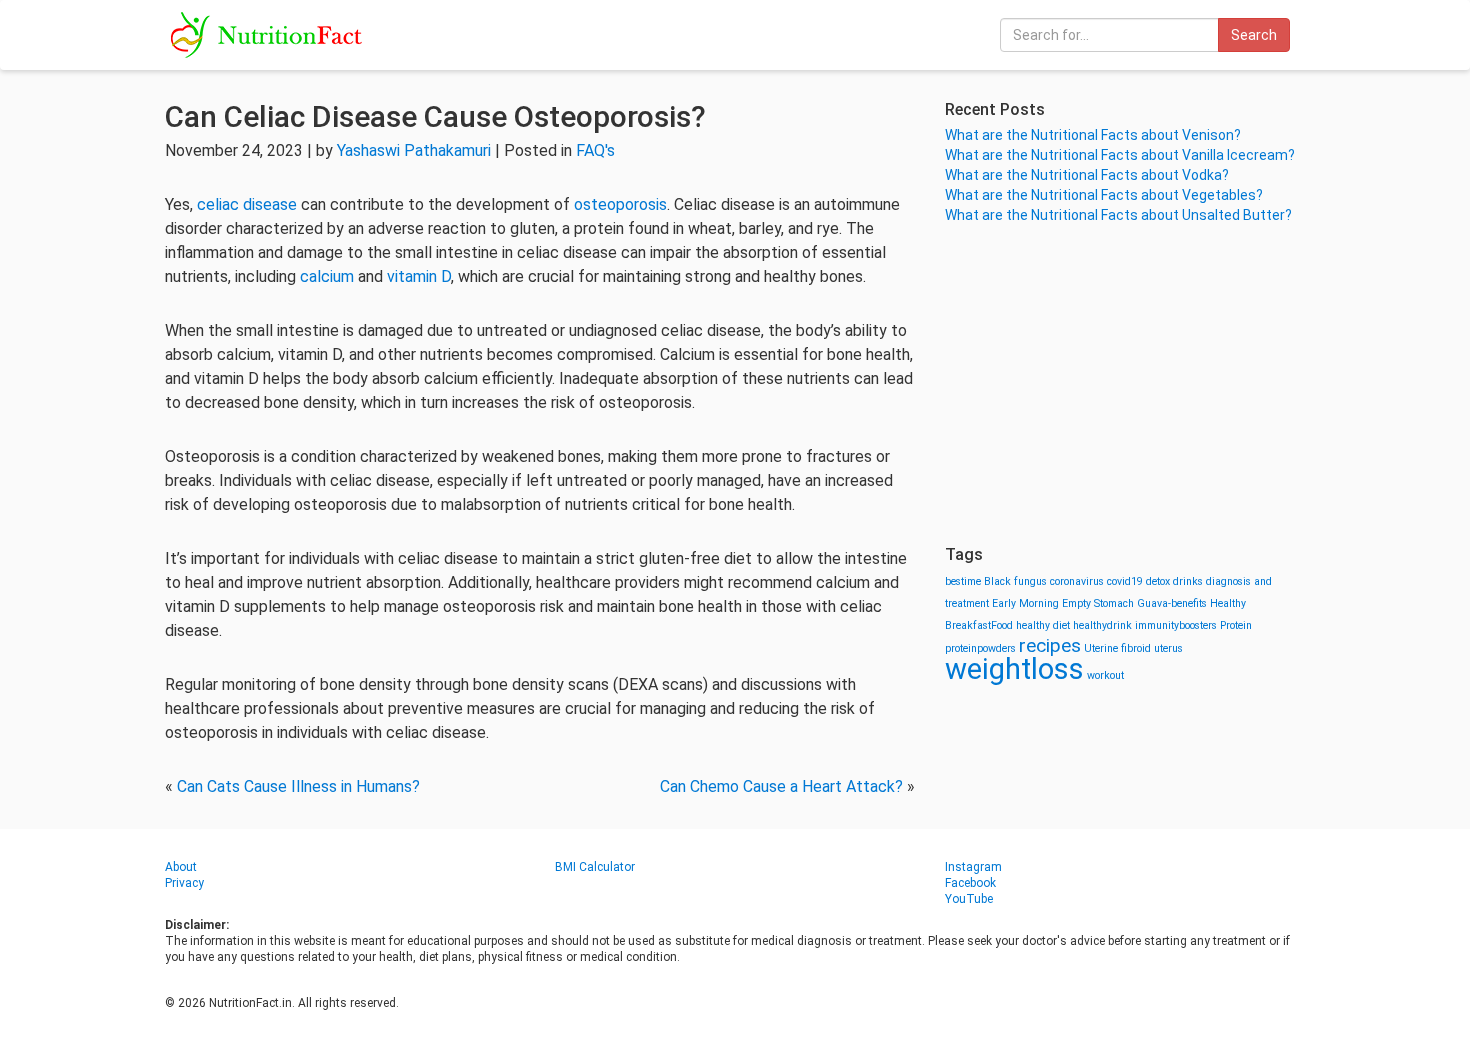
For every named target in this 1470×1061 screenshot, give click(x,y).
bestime (963, 581)
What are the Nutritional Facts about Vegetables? (1104, 195)
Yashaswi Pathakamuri (414, 150)
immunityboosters (1176, 625)
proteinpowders (980, 648)
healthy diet (1043, 625)
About (181, 867)
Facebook (970, 883)
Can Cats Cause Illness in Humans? (298, 786)
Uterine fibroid (1117, 648)
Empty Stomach (1098, 603)
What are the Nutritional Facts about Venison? (1093, 135)
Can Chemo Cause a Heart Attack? (781, 786)
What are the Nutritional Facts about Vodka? (1087, 175)
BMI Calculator (595, 867)
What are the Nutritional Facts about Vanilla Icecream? (1120, 155)
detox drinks (1174, 581)
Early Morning (1025, 603)
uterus (1168, 648)
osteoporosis (620, 204)
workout (1105, 675)
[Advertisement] (1125, 385)
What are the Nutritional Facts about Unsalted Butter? (1118, 215)
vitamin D (419, 276)
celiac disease (247, 204)
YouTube (969, 899)
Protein (1236, 625)
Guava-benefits (1172, 603)
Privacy (184, 883)
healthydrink (1102, 625)
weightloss (1014, 669)
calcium (327, 276)
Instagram (973, 867)
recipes (1050, 645)
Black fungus (1015, 581)
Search (1254, 35)
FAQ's (595, 150)
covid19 (1125, 581)
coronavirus (1077, 581)
